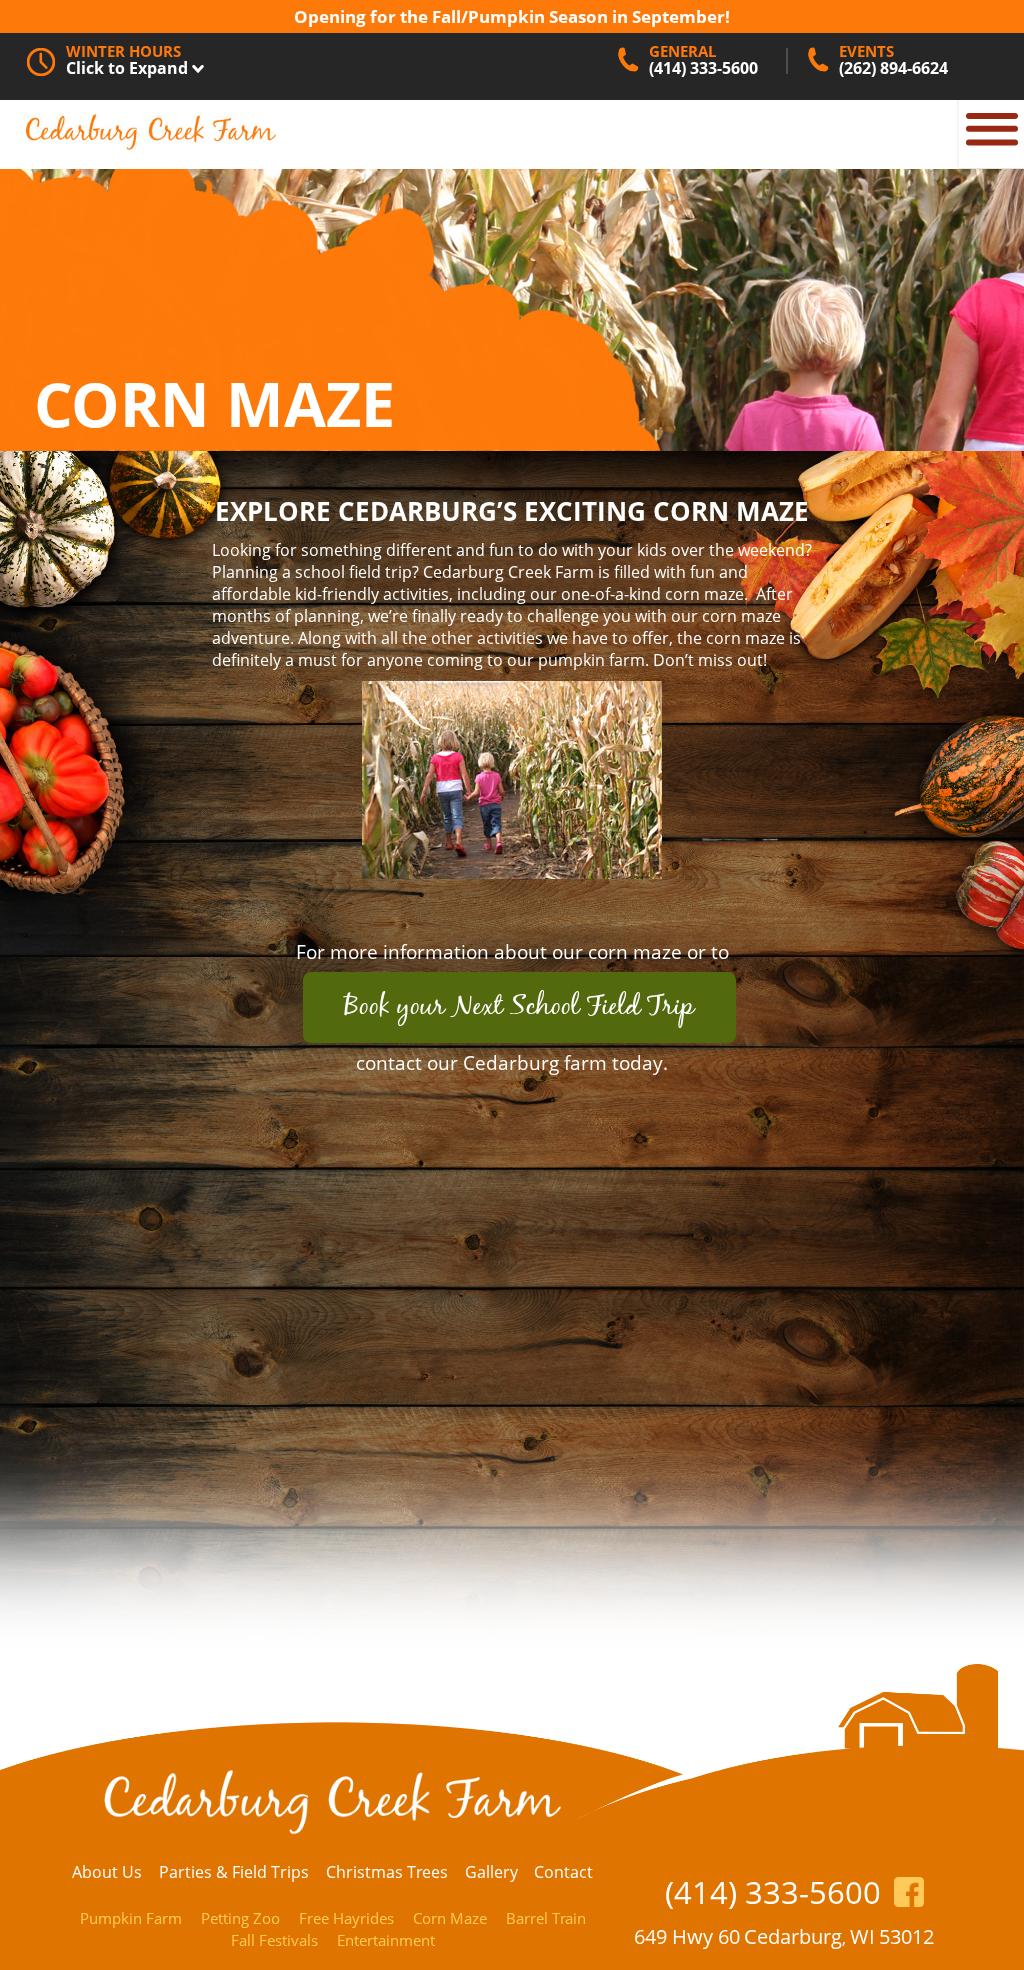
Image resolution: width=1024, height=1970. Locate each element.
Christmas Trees (387, 1872)
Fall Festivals (274, 1940)
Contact (563, 1872)
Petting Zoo (240, 1918)
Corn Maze (450, 1918)
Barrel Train (546, 1918)
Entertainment (386, 1940)
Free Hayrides (346, 1918)
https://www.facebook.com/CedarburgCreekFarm (909, 1892)
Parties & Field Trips (234, 1872)
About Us (107, 1872)
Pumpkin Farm (131, 1918)
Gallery (491, 1872)
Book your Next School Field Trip (519, 1007)
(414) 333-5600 (773, 1892)
